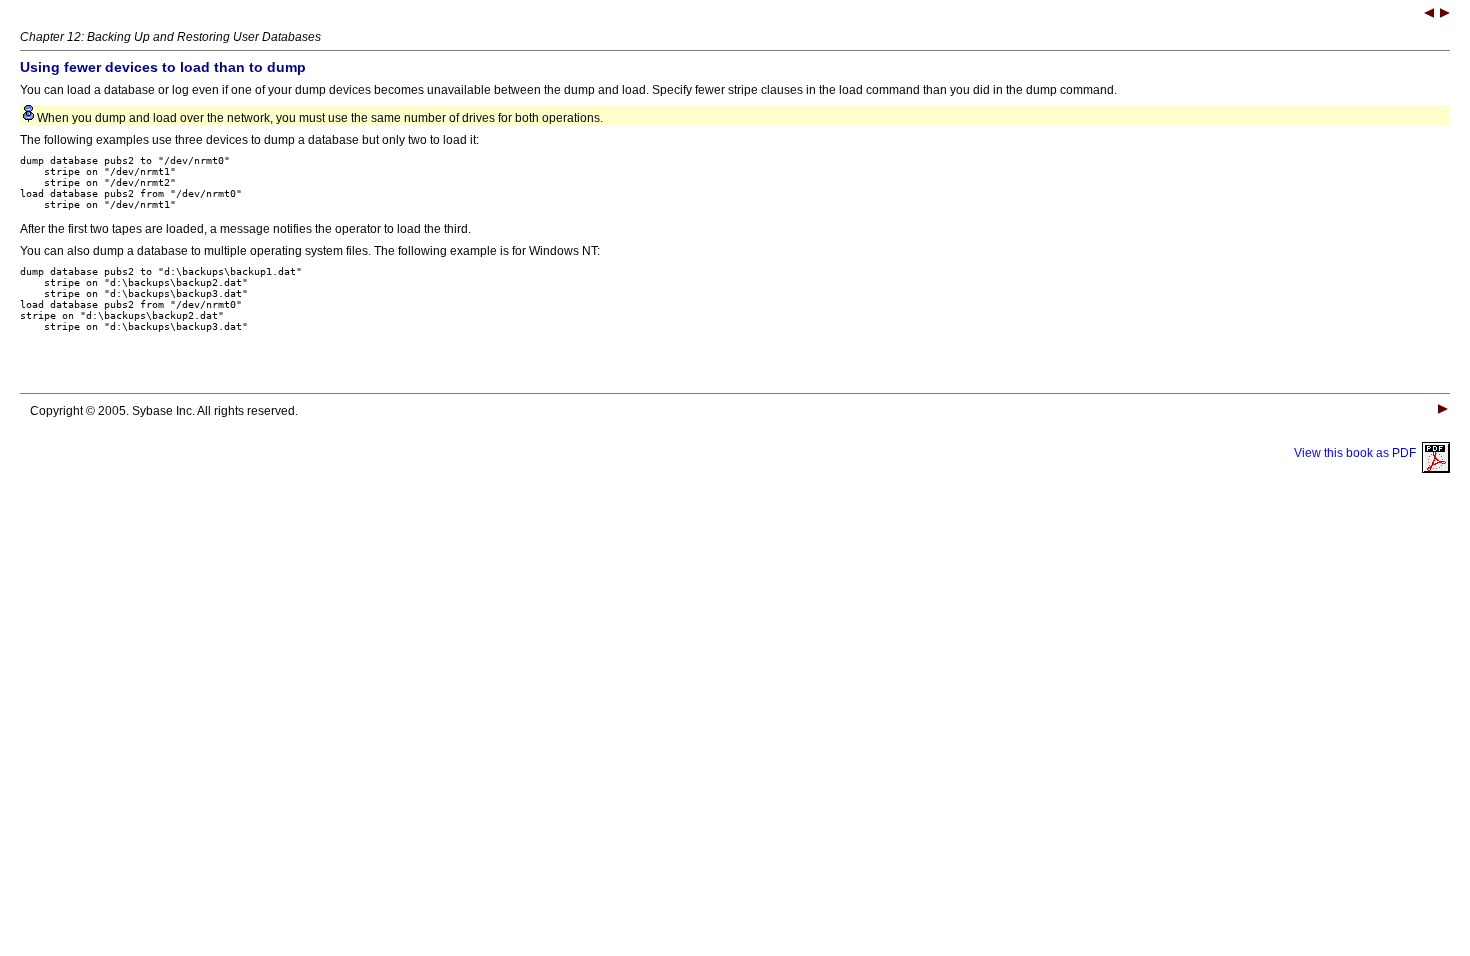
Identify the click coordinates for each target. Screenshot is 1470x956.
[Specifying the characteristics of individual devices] (1445, 15)
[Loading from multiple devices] (1429, 15)
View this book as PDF (1358, 453)
